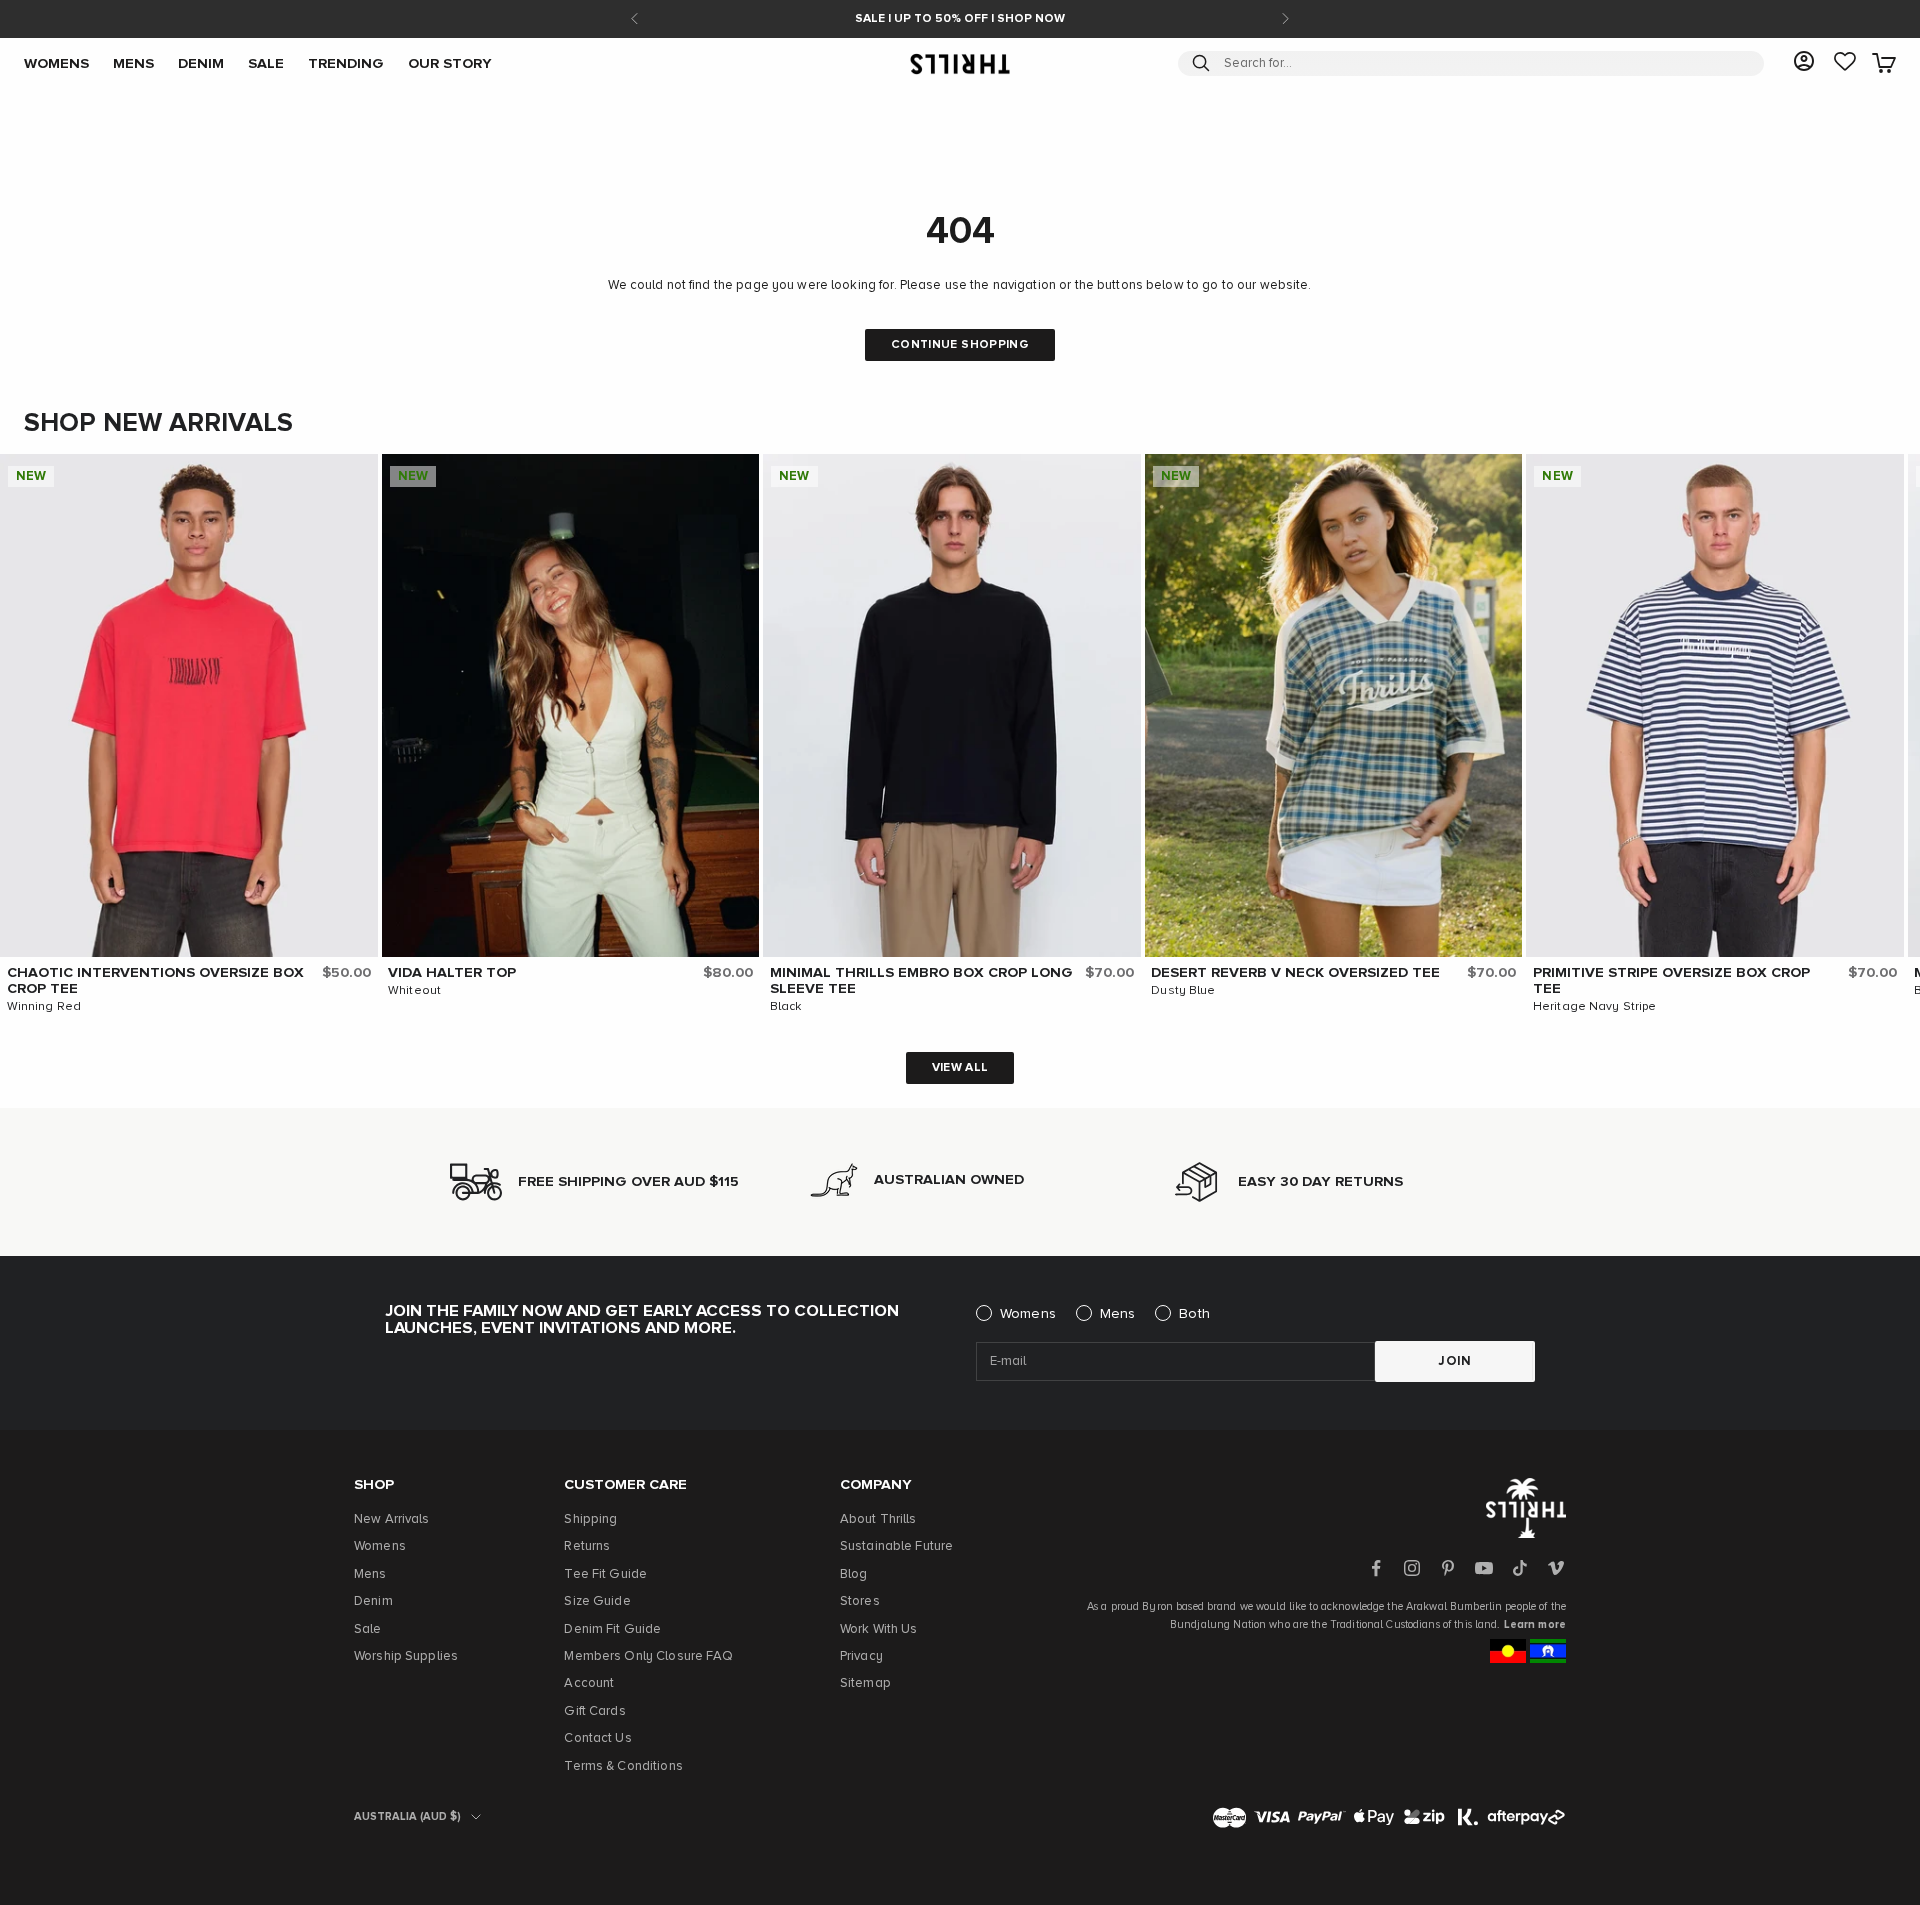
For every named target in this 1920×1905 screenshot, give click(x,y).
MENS (133, 63)
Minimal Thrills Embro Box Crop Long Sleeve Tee (921, 981)
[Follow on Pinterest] (1448, 1568)
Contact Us (597, 1738)
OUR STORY (450, 63)
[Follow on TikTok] (1520, 1568)
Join (1455, 1361)
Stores (860, 1601)
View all (960, 1068)
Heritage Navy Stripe (1595, 1007)
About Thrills (878, 1519)
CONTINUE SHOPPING (960, 345)
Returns (587, 1546)
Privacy (861, 1656)
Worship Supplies (406, 1656)
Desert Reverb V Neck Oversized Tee (1295, 973)
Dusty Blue (1183, 991)
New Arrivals (392, 1519)
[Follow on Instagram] (1412, 1568)
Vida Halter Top (452, 973)
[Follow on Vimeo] (1556, 1568)
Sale (368, 1629)
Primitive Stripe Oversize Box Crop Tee (1671, 981)
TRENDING (346, 63)
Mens (1118, 1314)
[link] (1845, 63)
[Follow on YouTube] (1484, 1568)
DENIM (201, 63)
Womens (1028, 1314)
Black (786, 1007)
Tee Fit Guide (605, 1574)
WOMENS (56, 63)
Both (1194, 1314)
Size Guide (597, 1601)
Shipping (590, 1519)
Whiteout (414, 991)
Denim (373, 1601)
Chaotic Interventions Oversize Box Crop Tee (155, 981)
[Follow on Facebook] (1376, 1568)
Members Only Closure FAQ (648, 1656)
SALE (266, 63)
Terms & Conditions (623, 1766)
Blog (854, 1574)
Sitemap (865, 1683)
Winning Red (44, 1007)
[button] (358, 474)
